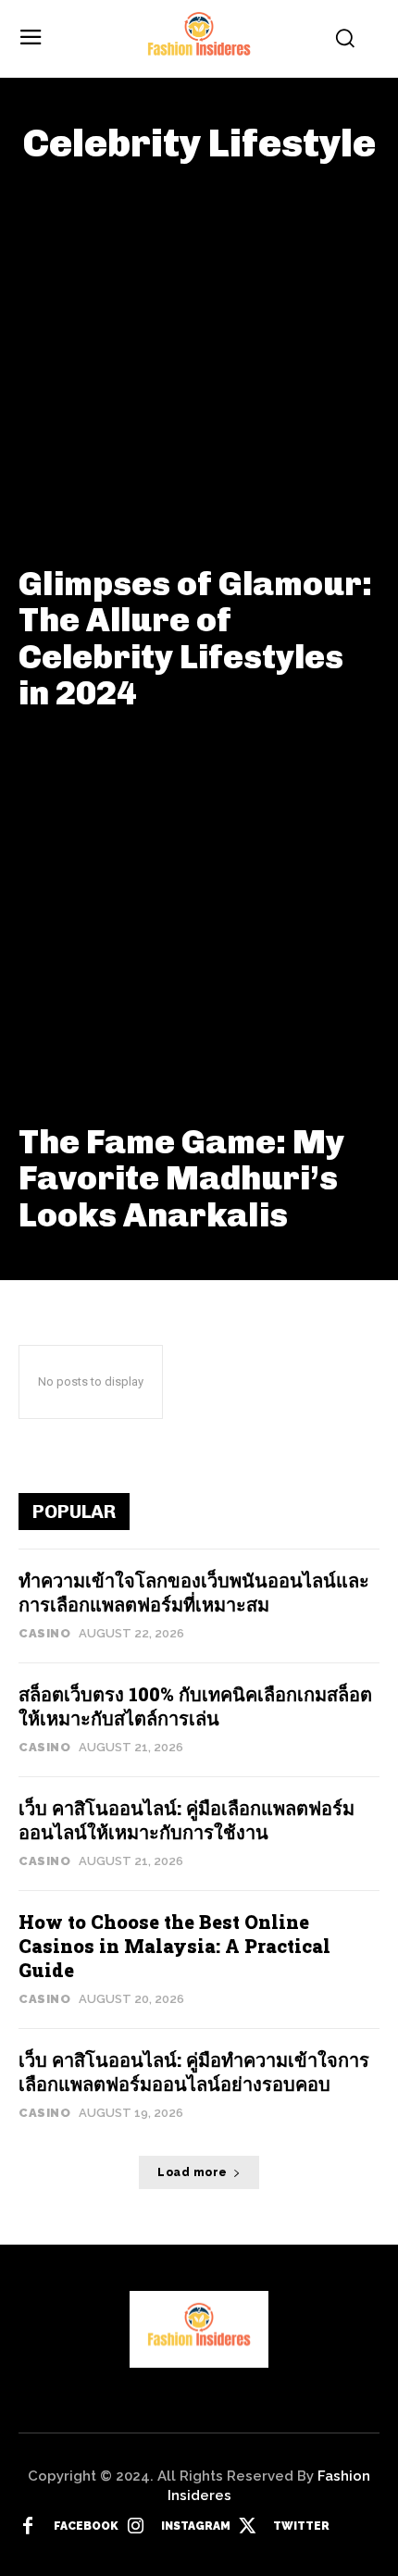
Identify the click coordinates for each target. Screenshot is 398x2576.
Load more (193, 2172)
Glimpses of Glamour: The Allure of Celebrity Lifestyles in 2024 (195, 639)
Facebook (86, 2526)
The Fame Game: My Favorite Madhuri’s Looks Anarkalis (181, 1178)
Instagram (196, 2526)
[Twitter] (247, 2527)
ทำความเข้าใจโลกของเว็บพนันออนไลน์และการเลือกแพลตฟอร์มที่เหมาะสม (194, 1592)
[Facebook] (28, 2527)
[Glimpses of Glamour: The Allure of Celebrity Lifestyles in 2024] (199, 362)
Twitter (301, 2526)
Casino (44, 1633)
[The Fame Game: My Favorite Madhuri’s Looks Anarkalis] (199, 920)
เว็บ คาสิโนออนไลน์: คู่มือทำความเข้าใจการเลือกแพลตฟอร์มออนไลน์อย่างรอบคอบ (194, 2072)
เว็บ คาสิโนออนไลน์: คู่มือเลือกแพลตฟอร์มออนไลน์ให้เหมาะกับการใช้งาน (187, 1820)
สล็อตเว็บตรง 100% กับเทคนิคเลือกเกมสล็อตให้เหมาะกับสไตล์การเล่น (195, 1706)
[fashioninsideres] (199, 39)
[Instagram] (135, 2527)
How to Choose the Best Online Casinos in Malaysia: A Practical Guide (174, 1946)
